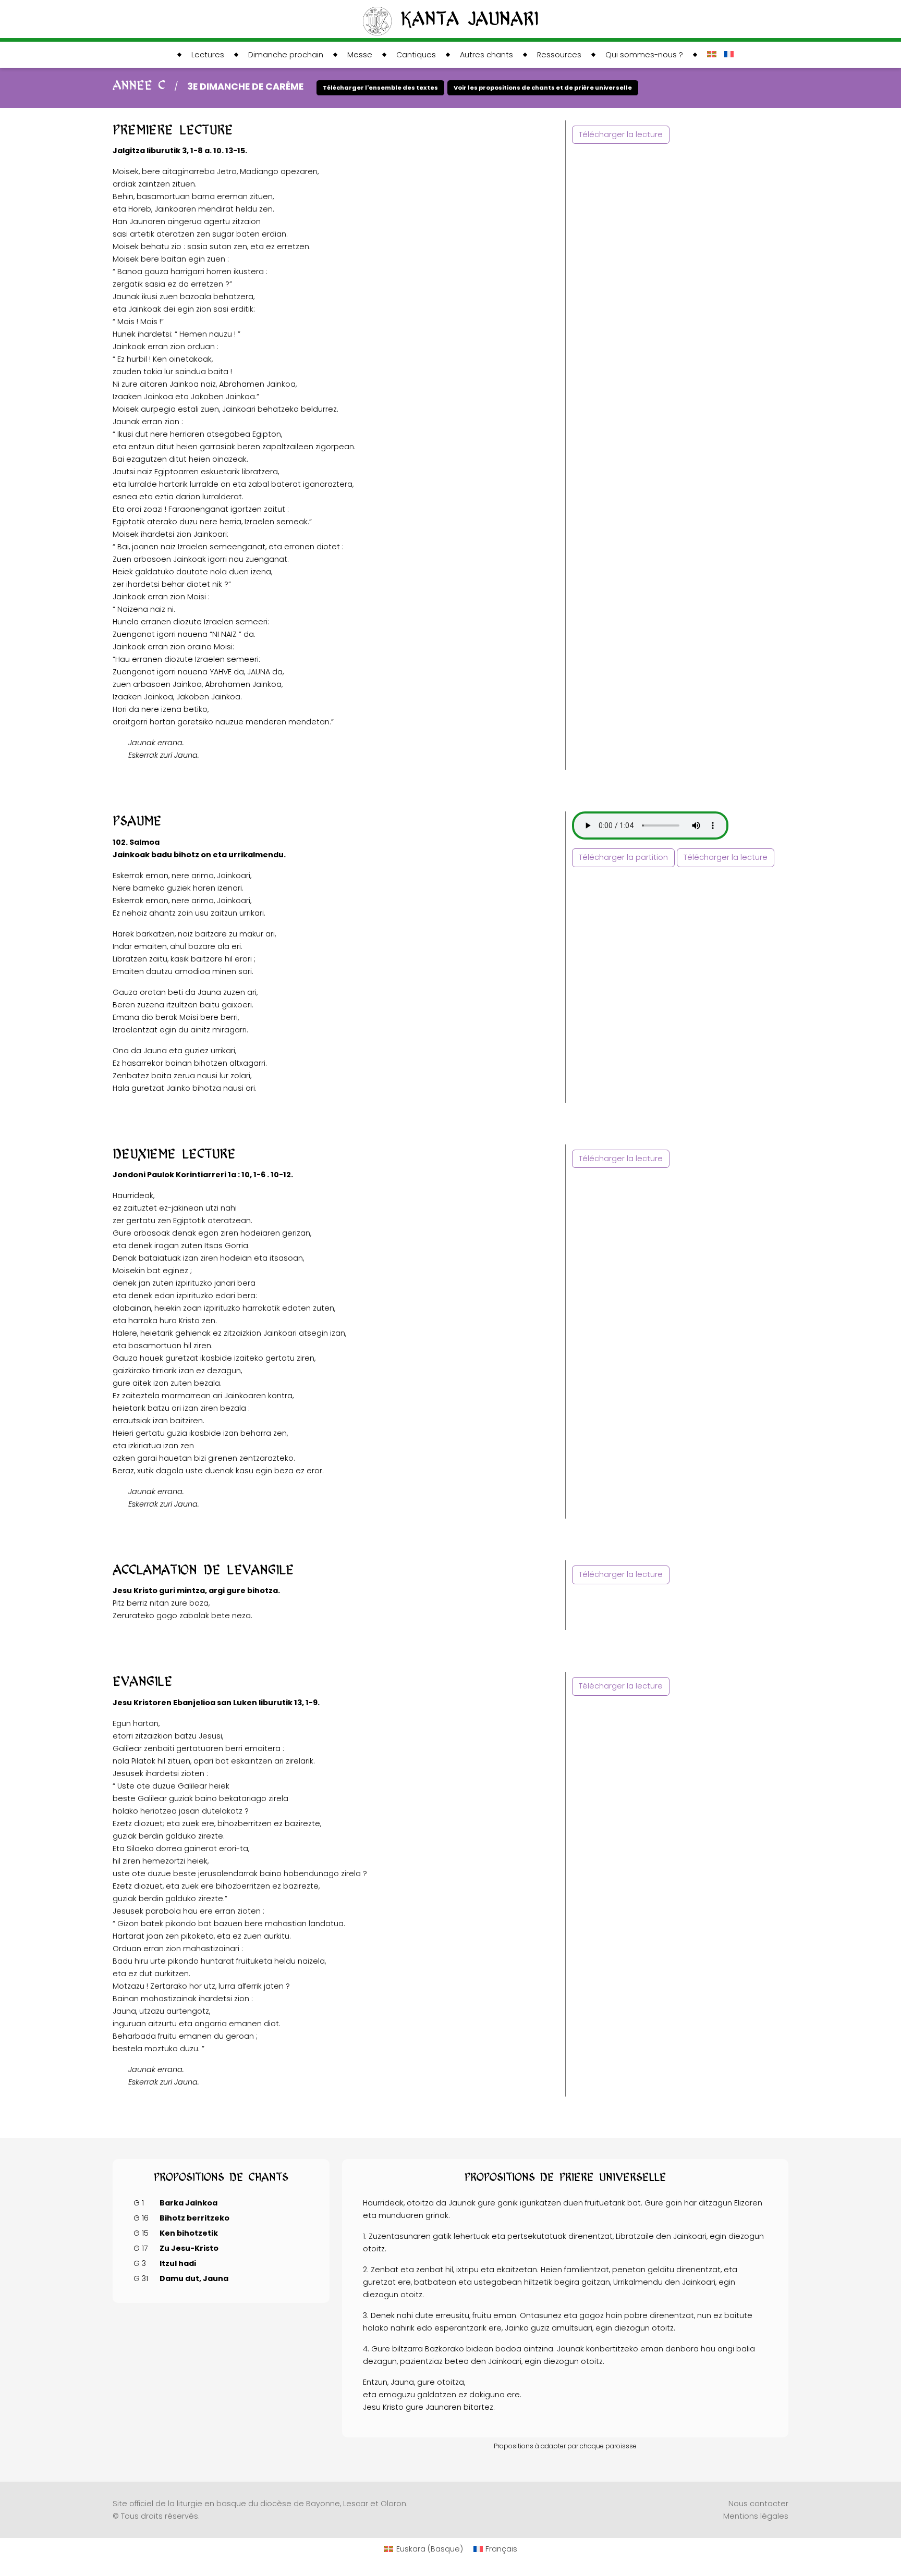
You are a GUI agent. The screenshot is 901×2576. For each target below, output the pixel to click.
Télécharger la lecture (621, 134)
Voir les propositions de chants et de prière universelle (543, 88)
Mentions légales (756, 2516)
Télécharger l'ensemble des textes (380, 88)
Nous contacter (758, 2504)
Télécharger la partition (623, 857)
